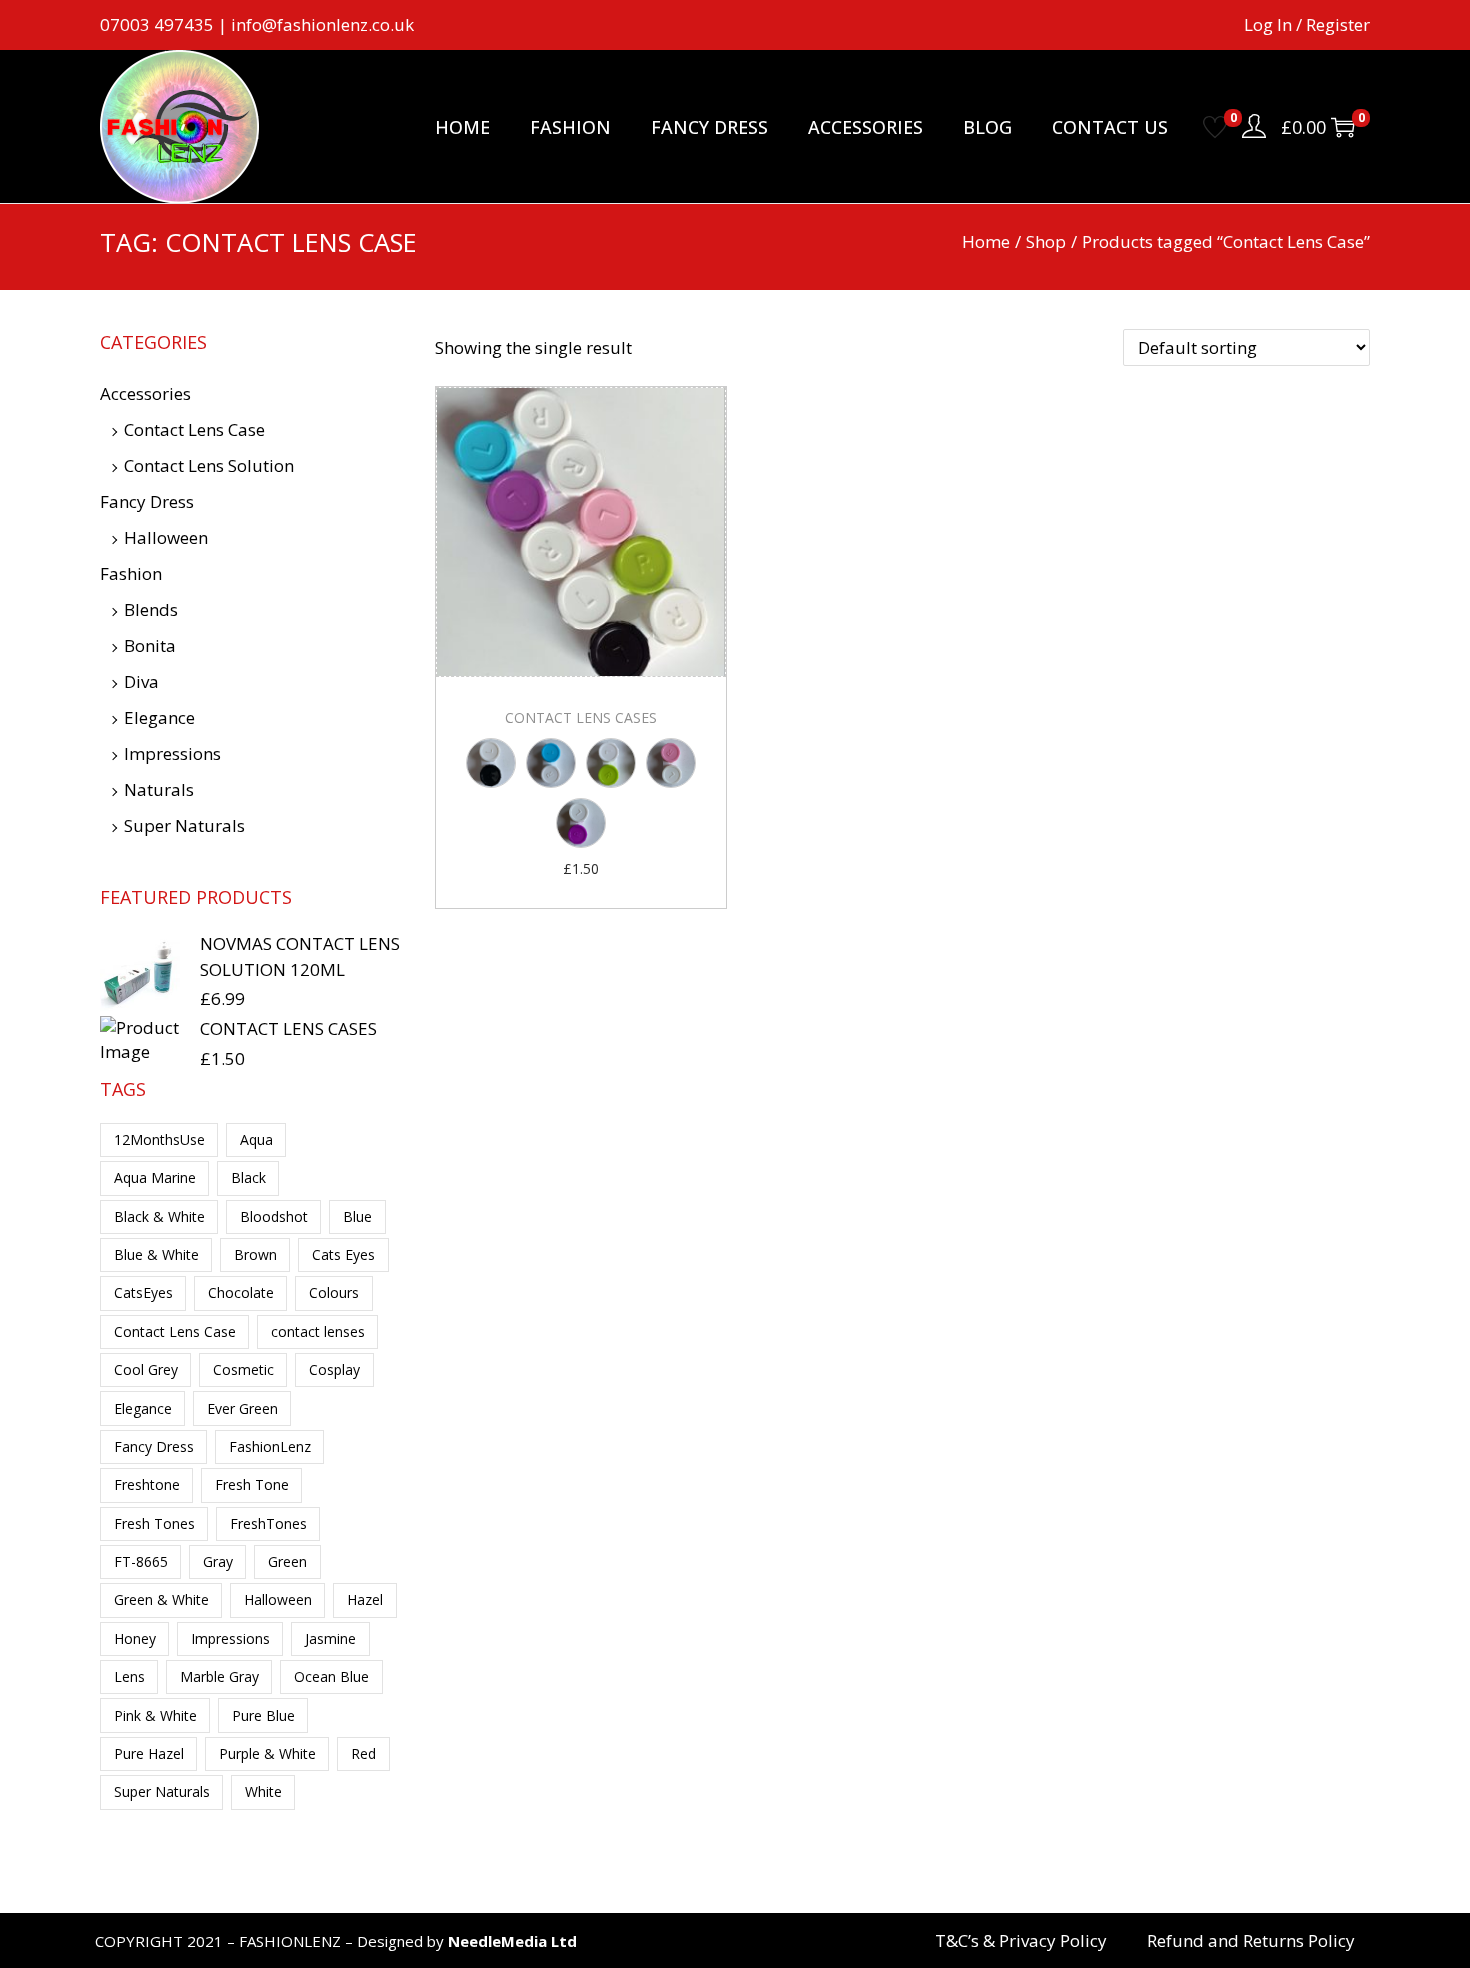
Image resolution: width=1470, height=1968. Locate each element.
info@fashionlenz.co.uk (322, 24)
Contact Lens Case (194, 429)
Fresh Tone (252, 1484)
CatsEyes (143, 1292)
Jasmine (330, 1638)
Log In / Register (1307, 24)
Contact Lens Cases (581, 717)
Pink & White (155, 1715)
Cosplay (334, 1369)
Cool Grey (146, 1369)
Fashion (131, 573)
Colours (334, 1292)
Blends (151, 609)
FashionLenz (270, 1446)
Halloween (166, 537)
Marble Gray (219, 1676)
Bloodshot (274, 1216)
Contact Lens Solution (209, 465)
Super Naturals (184, 825)
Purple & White (267, 1753)
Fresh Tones (154, 1523)
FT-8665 (141, 1561)
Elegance (159, 717)
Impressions (172, 753)
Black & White (159, 1216)
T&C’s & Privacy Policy (1021, 1941)
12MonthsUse (159, 1139)
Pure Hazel (149, 1753)
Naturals (159, 789)
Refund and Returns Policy (1251, 1941)
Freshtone (147, 1484)
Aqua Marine (155, 1177)
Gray (218, 1561)
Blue (357, 1216)
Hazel (365, 1599)
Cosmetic (243, 1369)
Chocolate (241, 1292)
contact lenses (318, 1331)
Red (363, 1753)
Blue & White (156, 1254)
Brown (255, 1254)
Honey (135, 1638)
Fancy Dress (147, 501)
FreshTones (268, 1523)
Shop (1046, 241)
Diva (141, 681)
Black (248, 1177)
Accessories (145, 393)
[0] (1215, 127)
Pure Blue (263, 1715)
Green (287, 1561)
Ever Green (242, 1408)
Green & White (161, 1599)
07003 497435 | (165, 24)
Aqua (256, 1139)
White (263, 1791)
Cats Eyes (343, 1254)
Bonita (150, 645)
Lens (129, 1676)
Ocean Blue (331, 1676)
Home (986, 241)
